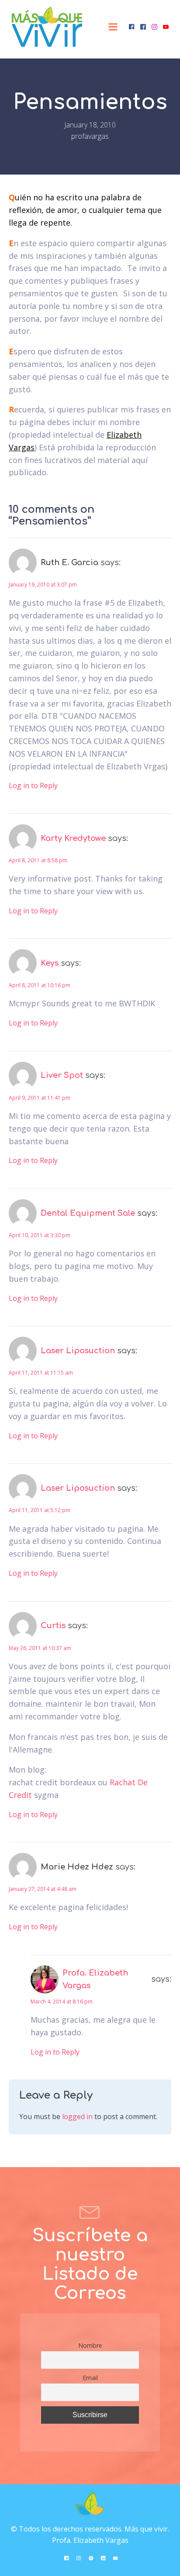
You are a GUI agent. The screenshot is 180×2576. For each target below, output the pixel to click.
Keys (50, 963)
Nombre (90, 2345)
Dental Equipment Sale (88, 1213)
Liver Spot (62, 1075)
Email (90, 2378)
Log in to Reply (33, 785)
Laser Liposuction (78, 1351)
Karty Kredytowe (73, 838)
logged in (77, 2116)
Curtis (53, 1626)
